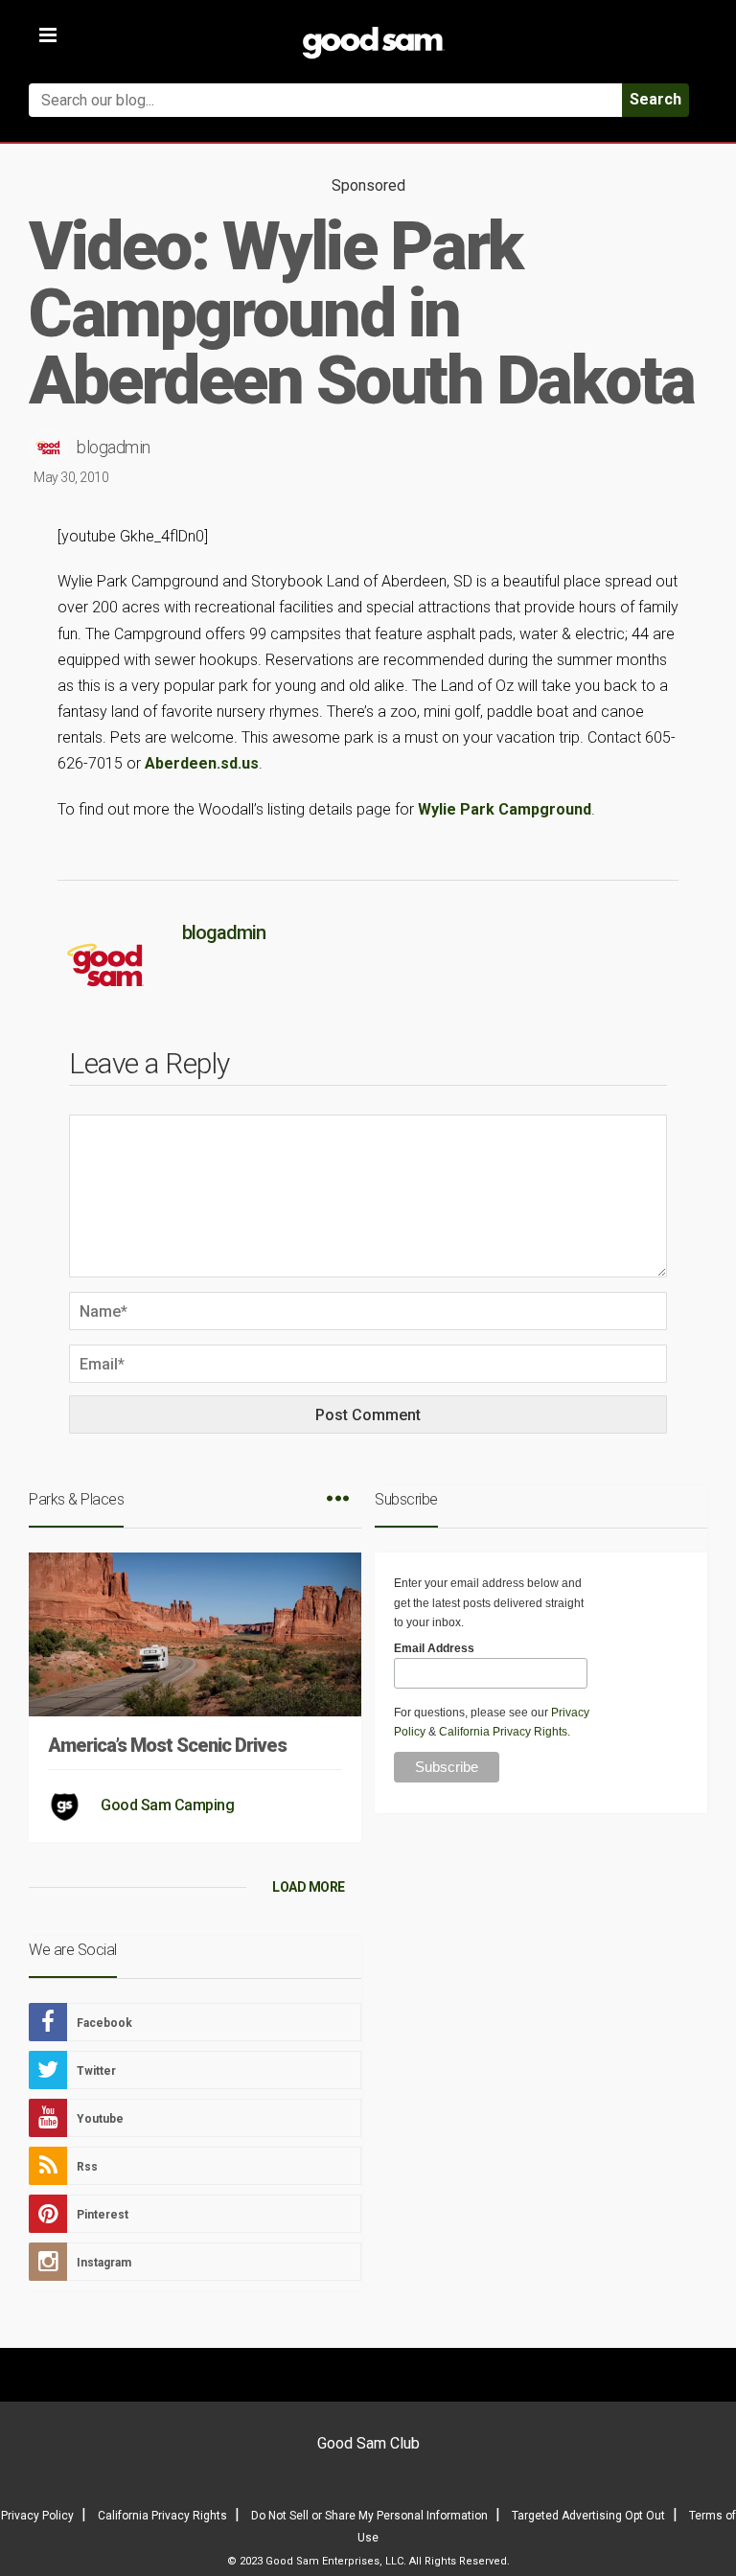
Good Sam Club (368, 2443)
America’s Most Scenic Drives (167, 1745)
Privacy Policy (37, 2516)
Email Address (434, 1648)
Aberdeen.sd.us (202, 763)
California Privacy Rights (503, 1732)
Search (655, 99)
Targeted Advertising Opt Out (588, 2516)
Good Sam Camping (167, 1805)
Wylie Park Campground (505, 809)
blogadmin (114, 447)
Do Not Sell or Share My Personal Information (369, 2516)
